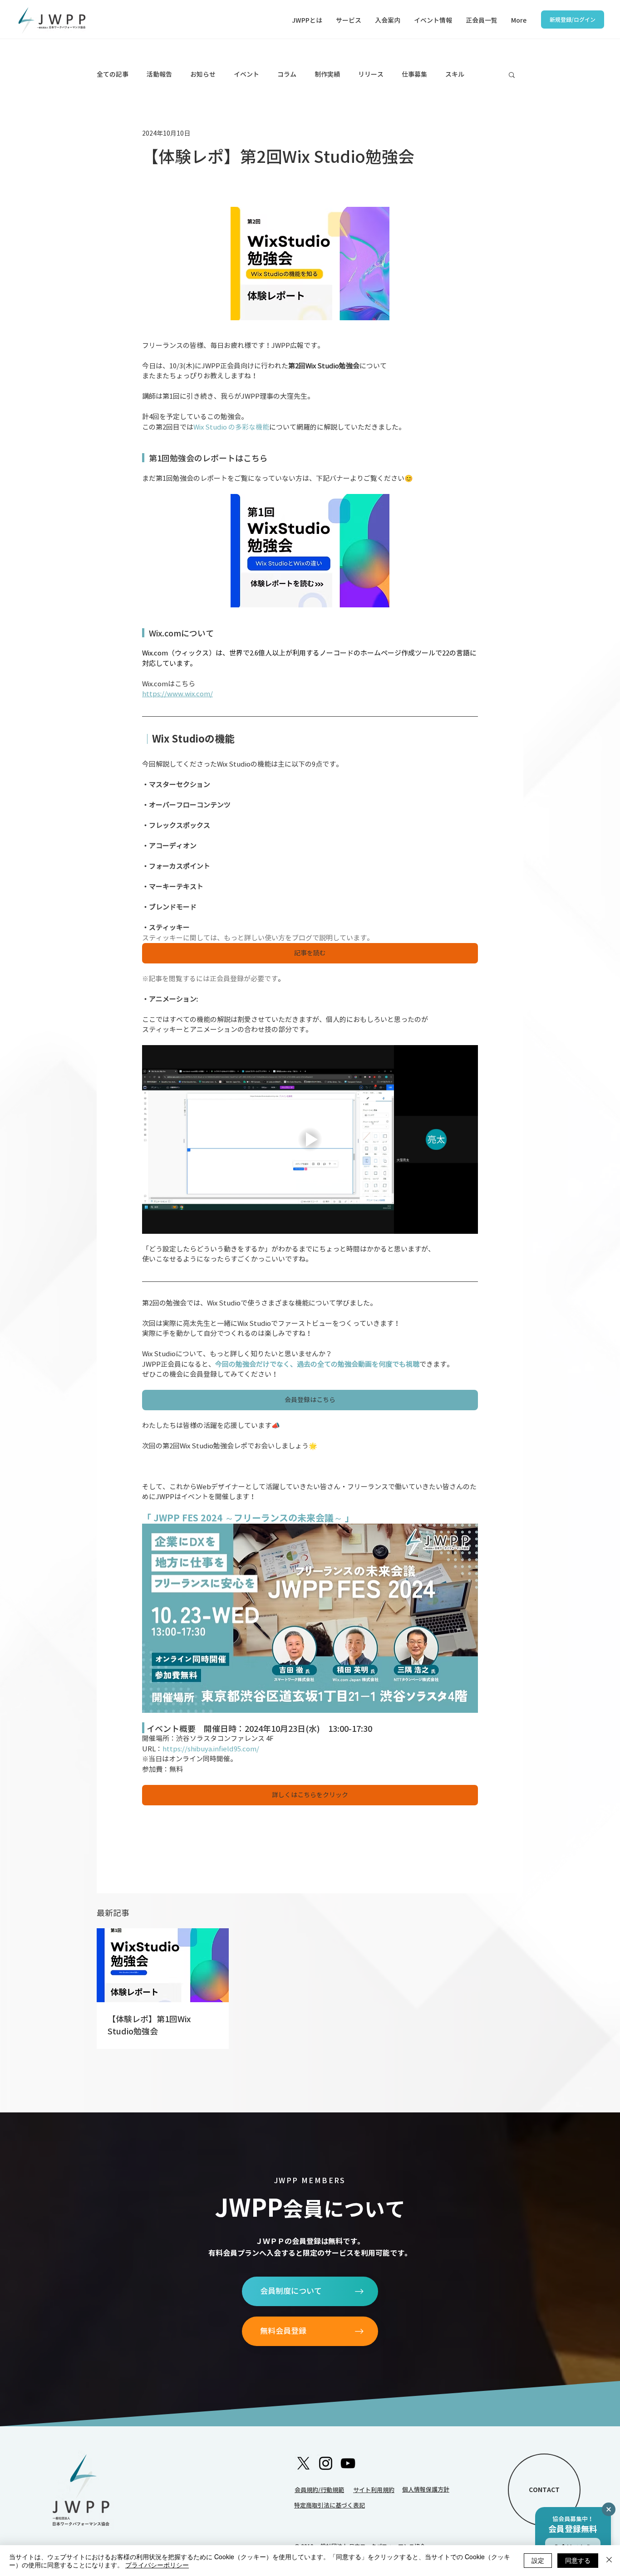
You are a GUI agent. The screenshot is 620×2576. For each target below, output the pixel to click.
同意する (578, 2560)
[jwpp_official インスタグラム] (326, 2463)
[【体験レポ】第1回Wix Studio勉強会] (163, 1965)
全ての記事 (113, 74)
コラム (287, 74)
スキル (455, 74)
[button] (349, 20)
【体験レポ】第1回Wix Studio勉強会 (149, 2025)
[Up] (609, 2509)
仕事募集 (414, 74)
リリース (371, 74)
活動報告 (159, 74)
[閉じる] (609, 2561)
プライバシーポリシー (157, 2565)
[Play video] (310, 1139)
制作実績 (327, 74)
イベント (246, 74)
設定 (538, 2560)
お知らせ (203, 74)
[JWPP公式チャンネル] (348, 2463)
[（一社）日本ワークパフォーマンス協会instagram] (303, 2463)
